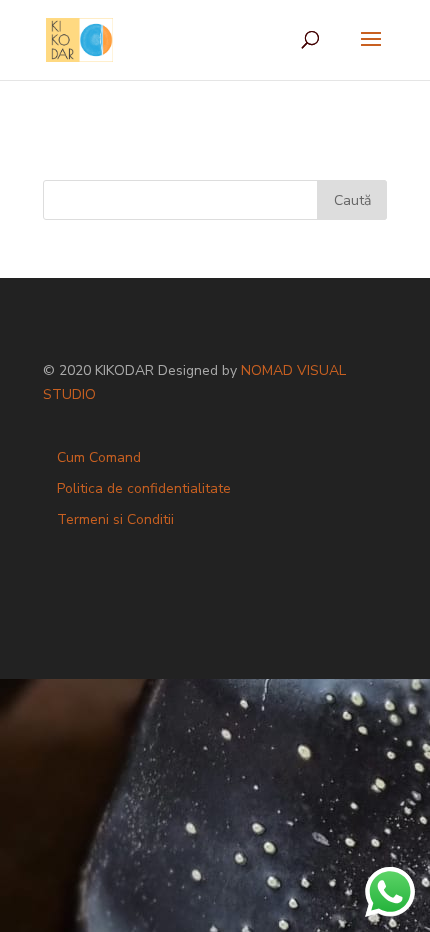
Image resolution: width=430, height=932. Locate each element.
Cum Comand (99, 457)
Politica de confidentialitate (144, 488)
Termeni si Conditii (115, 519)
